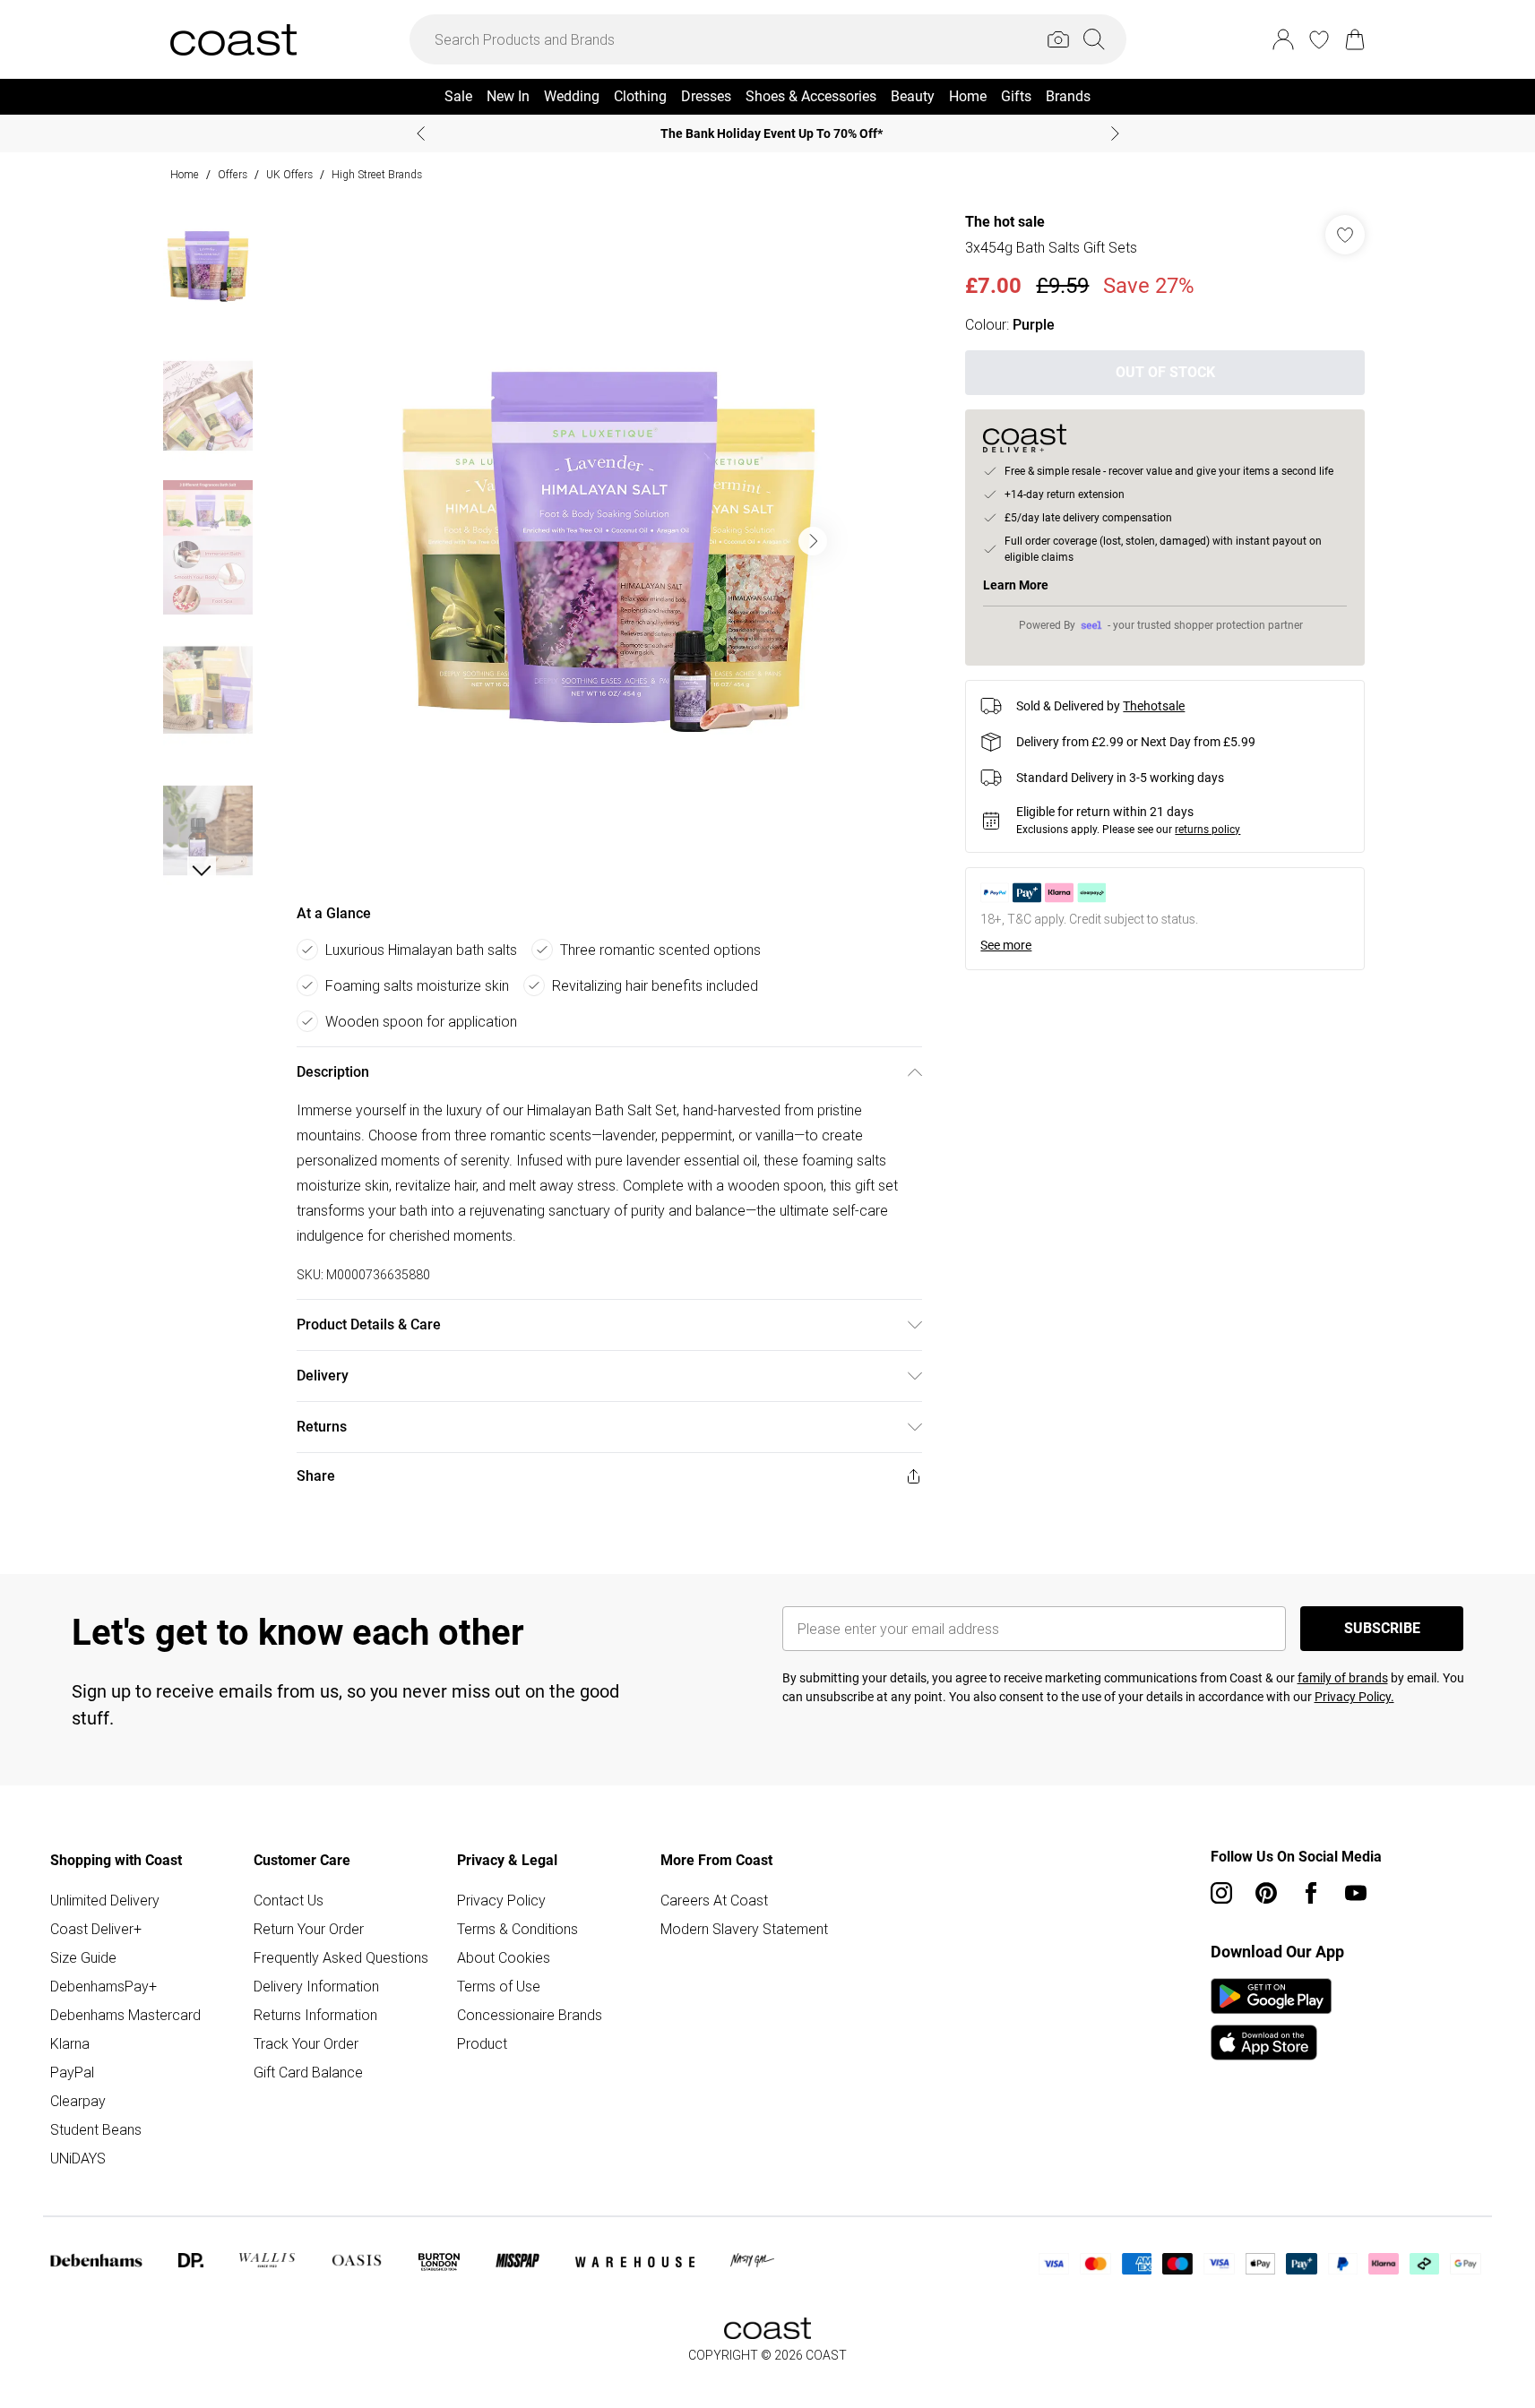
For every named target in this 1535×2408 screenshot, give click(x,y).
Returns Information (315, 2015)
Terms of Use (499, 1986)
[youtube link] (1356, 1893)
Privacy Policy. (1354, 1697)
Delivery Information (316, 1986)
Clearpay (78, 2101)
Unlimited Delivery (105, 1900)
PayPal (72, 2072)
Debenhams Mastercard (125, 2015)
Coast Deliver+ (96, 1929)
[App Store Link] (1271, 2019)
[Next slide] (1115, 133)
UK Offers (289, 174)
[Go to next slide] (813, 541)
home (185, 174)
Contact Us (289, 1900)
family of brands (1343, 1678)
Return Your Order (309, 1929)
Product (482, 2043)
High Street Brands (377, 174)
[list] (608, 541)
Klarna (70, 2043)
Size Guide (83, 1957)
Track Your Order (306, 2043)
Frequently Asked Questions (341, 1957)
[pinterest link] (1266, 1893)
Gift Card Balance (308, 2072)
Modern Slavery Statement (744, 1929)
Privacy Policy (501, 1900)
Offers (233, 174)
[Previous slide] (421, 133)
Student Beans (96, 2129)
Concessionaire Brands (530, 2015)
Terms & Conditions (517, 1929)
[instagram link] (1221, 1893)
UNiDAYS (78, 2158)
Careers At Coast (714, 1900)
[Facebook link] (1311, 1893)
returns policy (1207, 830)
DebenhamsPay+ (103, 1986)
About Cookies (504, 1957)
